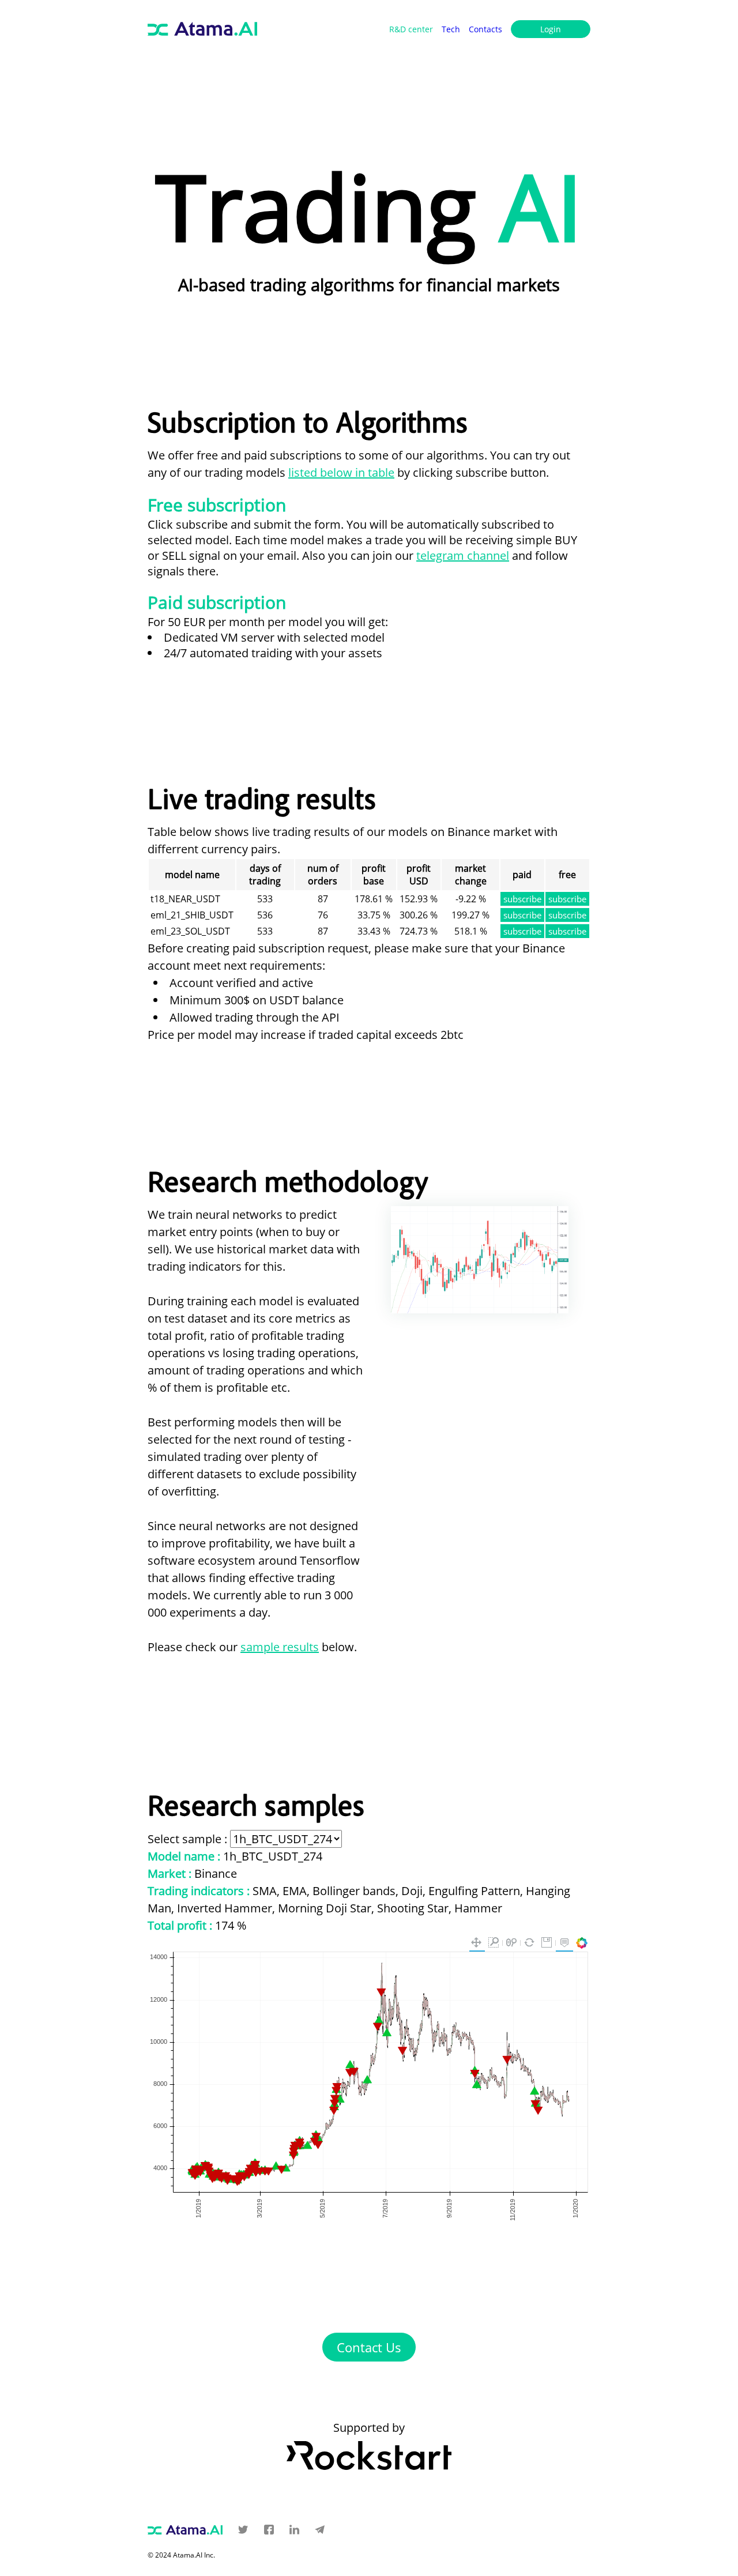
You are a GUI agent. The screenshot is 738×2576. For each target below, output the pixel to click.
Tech (451, 29)
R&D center (411, 29)
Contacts (485, 29)
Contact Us (369, 2347)
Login (551, 29)
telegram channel (463, 556)
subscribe (522, 899)
